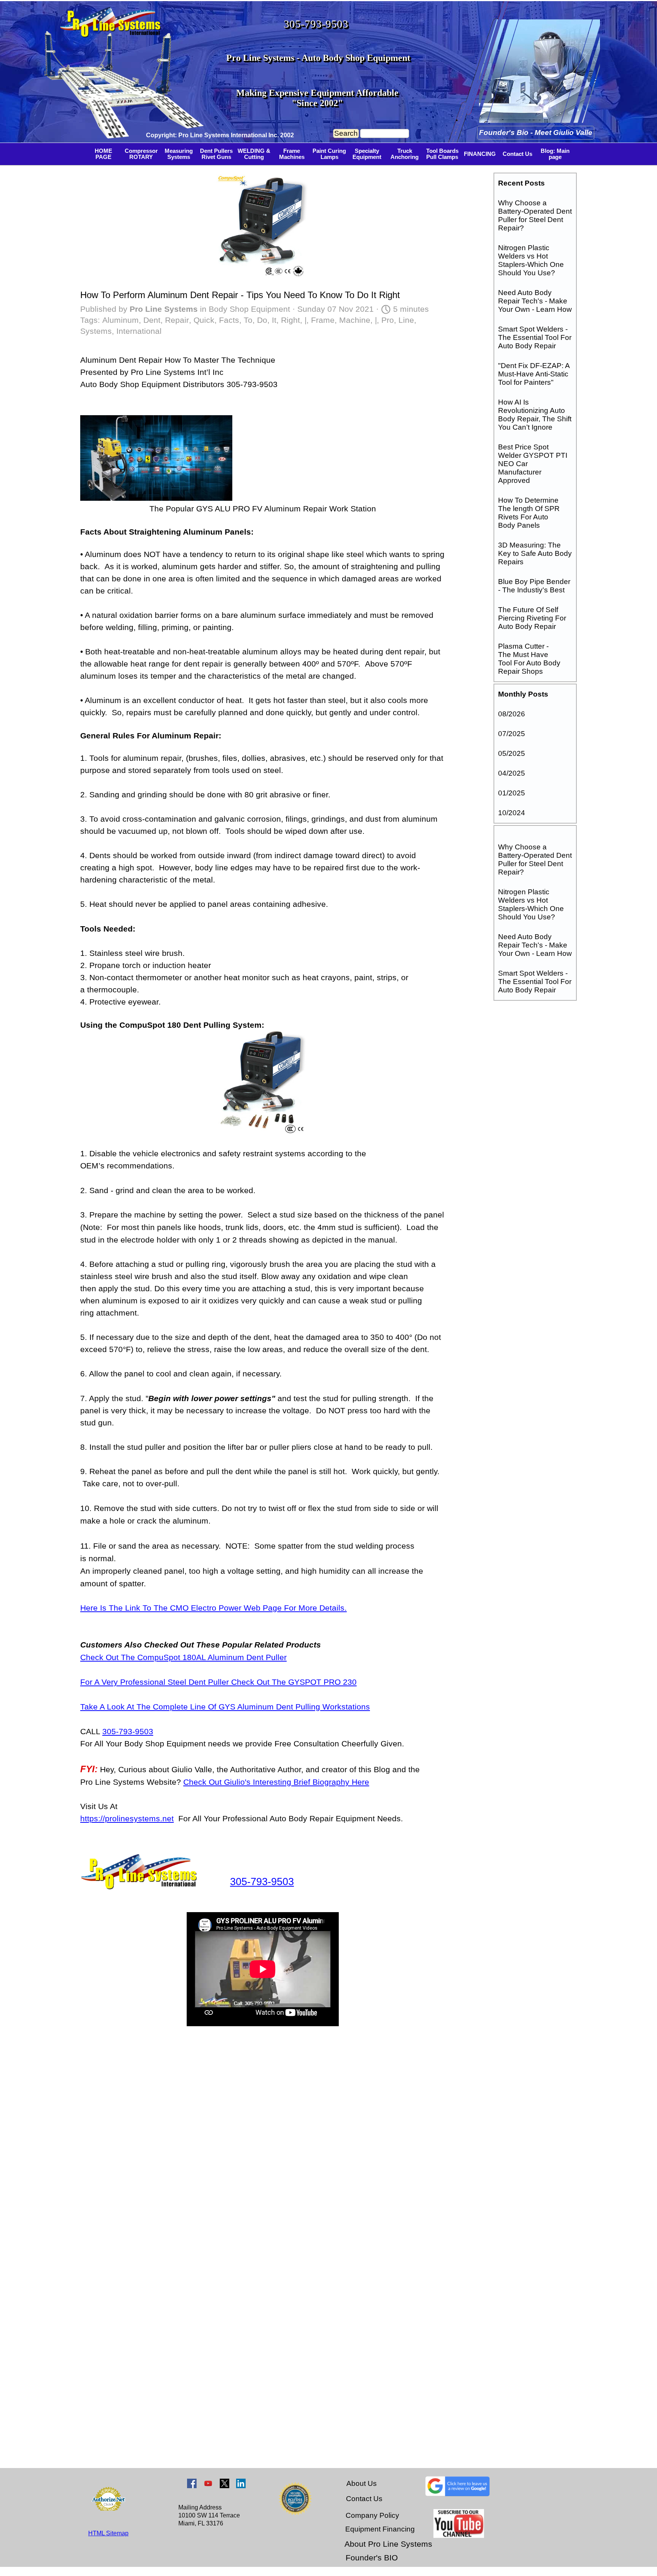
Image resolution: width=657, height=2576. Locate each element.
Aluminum (121, 320)
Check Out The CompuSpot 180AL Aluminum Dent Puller (183, 1657)
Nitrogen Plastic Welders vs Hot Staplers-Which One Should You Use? (531, 260)
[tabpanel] (225, 135)
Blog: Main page (555, 154)
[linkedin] (241, 2483)
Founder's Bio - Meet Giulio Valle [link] (536, 133)
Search (346, 133)
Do (262, 320)
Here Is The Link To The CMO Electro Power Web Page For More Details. (213, 1608)
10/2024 (512, 813)
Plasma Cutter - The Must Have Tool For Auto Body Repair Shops (529, 659)
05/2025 (512, 753)
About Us (362, 2483)
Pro (388, 320)
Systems (96, 331)
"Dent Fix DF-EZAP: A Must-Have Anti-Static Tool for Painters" (534, 374)
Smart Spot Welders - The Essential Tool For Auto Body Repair (535, 337)
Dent (152, 320)
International (139, 331)
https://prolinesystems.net (127, 1819)
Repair (177, 320)
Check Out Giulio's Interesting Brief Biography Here (276, 1782)
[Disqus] (263, 2154)
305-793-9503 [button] (316, 24)
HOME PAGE (103, 154)
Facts (229, 320)
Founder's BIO (372, 2558)
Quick (204, 320)
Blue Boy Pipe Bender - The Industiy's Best (534, 586)
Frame (323, 320)
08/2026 (512, 714)
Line (406, 320)
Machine (355, 320)
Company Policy (372, 2515)
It (274, 320)
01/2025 (512, 793)
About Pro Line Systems (388, 2544)
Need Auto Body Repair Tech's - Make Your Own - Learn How (535, 301)
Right (290, 320)
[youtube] (208, 2483)
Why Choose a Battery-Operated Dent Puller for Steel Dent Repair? (535, 215)
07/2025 (512, 734)
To (248, 320)
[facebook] (192, 2483)
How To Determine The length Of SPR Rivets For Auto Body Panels (529, 513)
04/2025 (512, 773)
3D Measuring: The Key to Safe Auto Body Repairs (535, 553)
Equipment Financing (380, 2529)
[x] (225, 2483)
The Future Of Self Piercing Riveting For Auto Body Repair (532, 618)
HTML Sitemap (108, 2533)
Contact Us (517, 154)
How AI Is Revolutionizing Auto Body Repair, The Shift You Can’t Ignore (535, 415)
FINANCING (480, 154)
